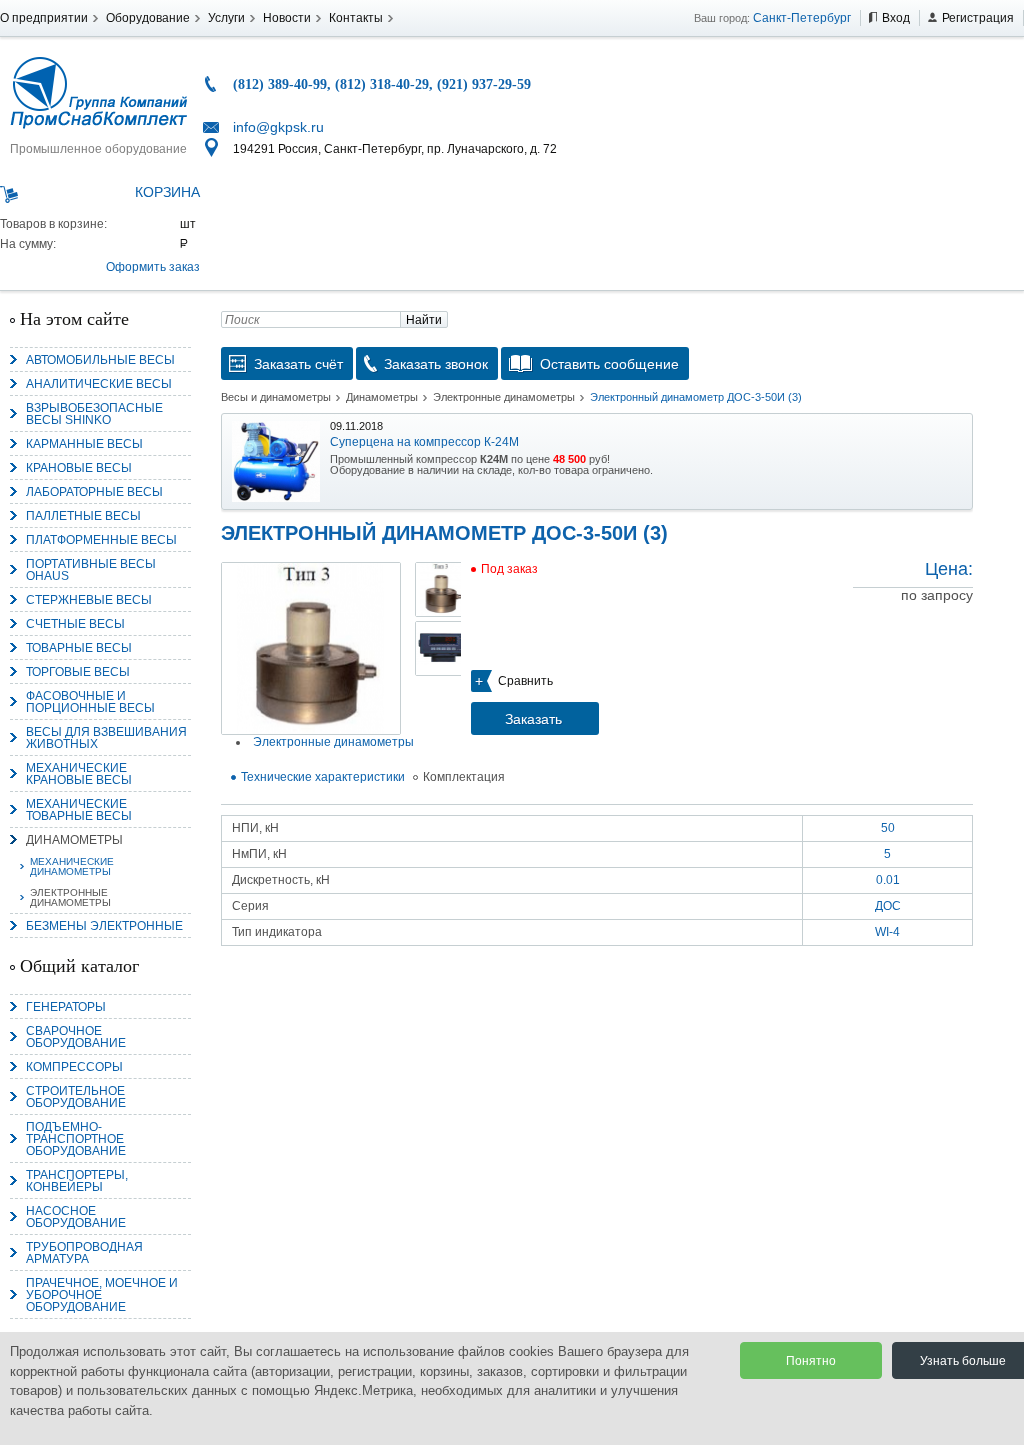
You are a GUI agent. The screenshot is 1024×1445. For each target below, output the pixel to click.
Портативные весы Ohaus (91, 570)
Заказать (533, 719)
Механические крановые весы (79, 774)
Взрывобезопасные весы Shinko (94, 414)
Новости (287, 18)
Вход (896, 18)
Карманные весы (84, 444)
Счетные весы (75, 624)
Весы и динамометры (276, 397)
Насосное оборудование (76, 1217)
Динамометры (74, 840)
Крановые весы (79, 468)
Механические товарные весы (79, 810)
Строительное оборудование (76, 1097)
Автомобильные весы (100, 360)
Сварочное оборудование (76, 1037)
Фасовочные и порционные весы (90, 702)
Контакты (356, 18)
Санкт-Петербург (802, 18)
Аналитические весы (99, 384)
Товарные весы (79, 648)
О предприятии (44, 18)
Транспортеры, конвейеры (77, 1181)
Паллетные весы (83, 516)
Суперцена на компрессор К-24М (424, 442)
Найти (424, 320)
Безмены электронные (104, 926)
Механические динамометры (72, 866)
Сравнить (525, 681)
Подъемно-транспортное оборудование (76, 1139)
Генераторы (66, 1007)
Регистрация (978, 18)
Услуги (226, 18)
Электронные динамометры (70, 897)
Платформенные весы (101, 540)
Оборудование (148, 18)
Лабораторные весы (94, 492)
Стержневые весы (89, 600)
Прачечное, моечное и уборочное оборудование (102, 1295)
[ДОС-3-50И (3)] (311, 648)
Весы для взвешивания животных (106, 738)
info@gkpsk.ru (278, 127)
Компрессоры (74, 1067)
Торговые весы (78, 672)
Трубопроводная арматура (84, 1253)
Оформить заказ (153, 267)
